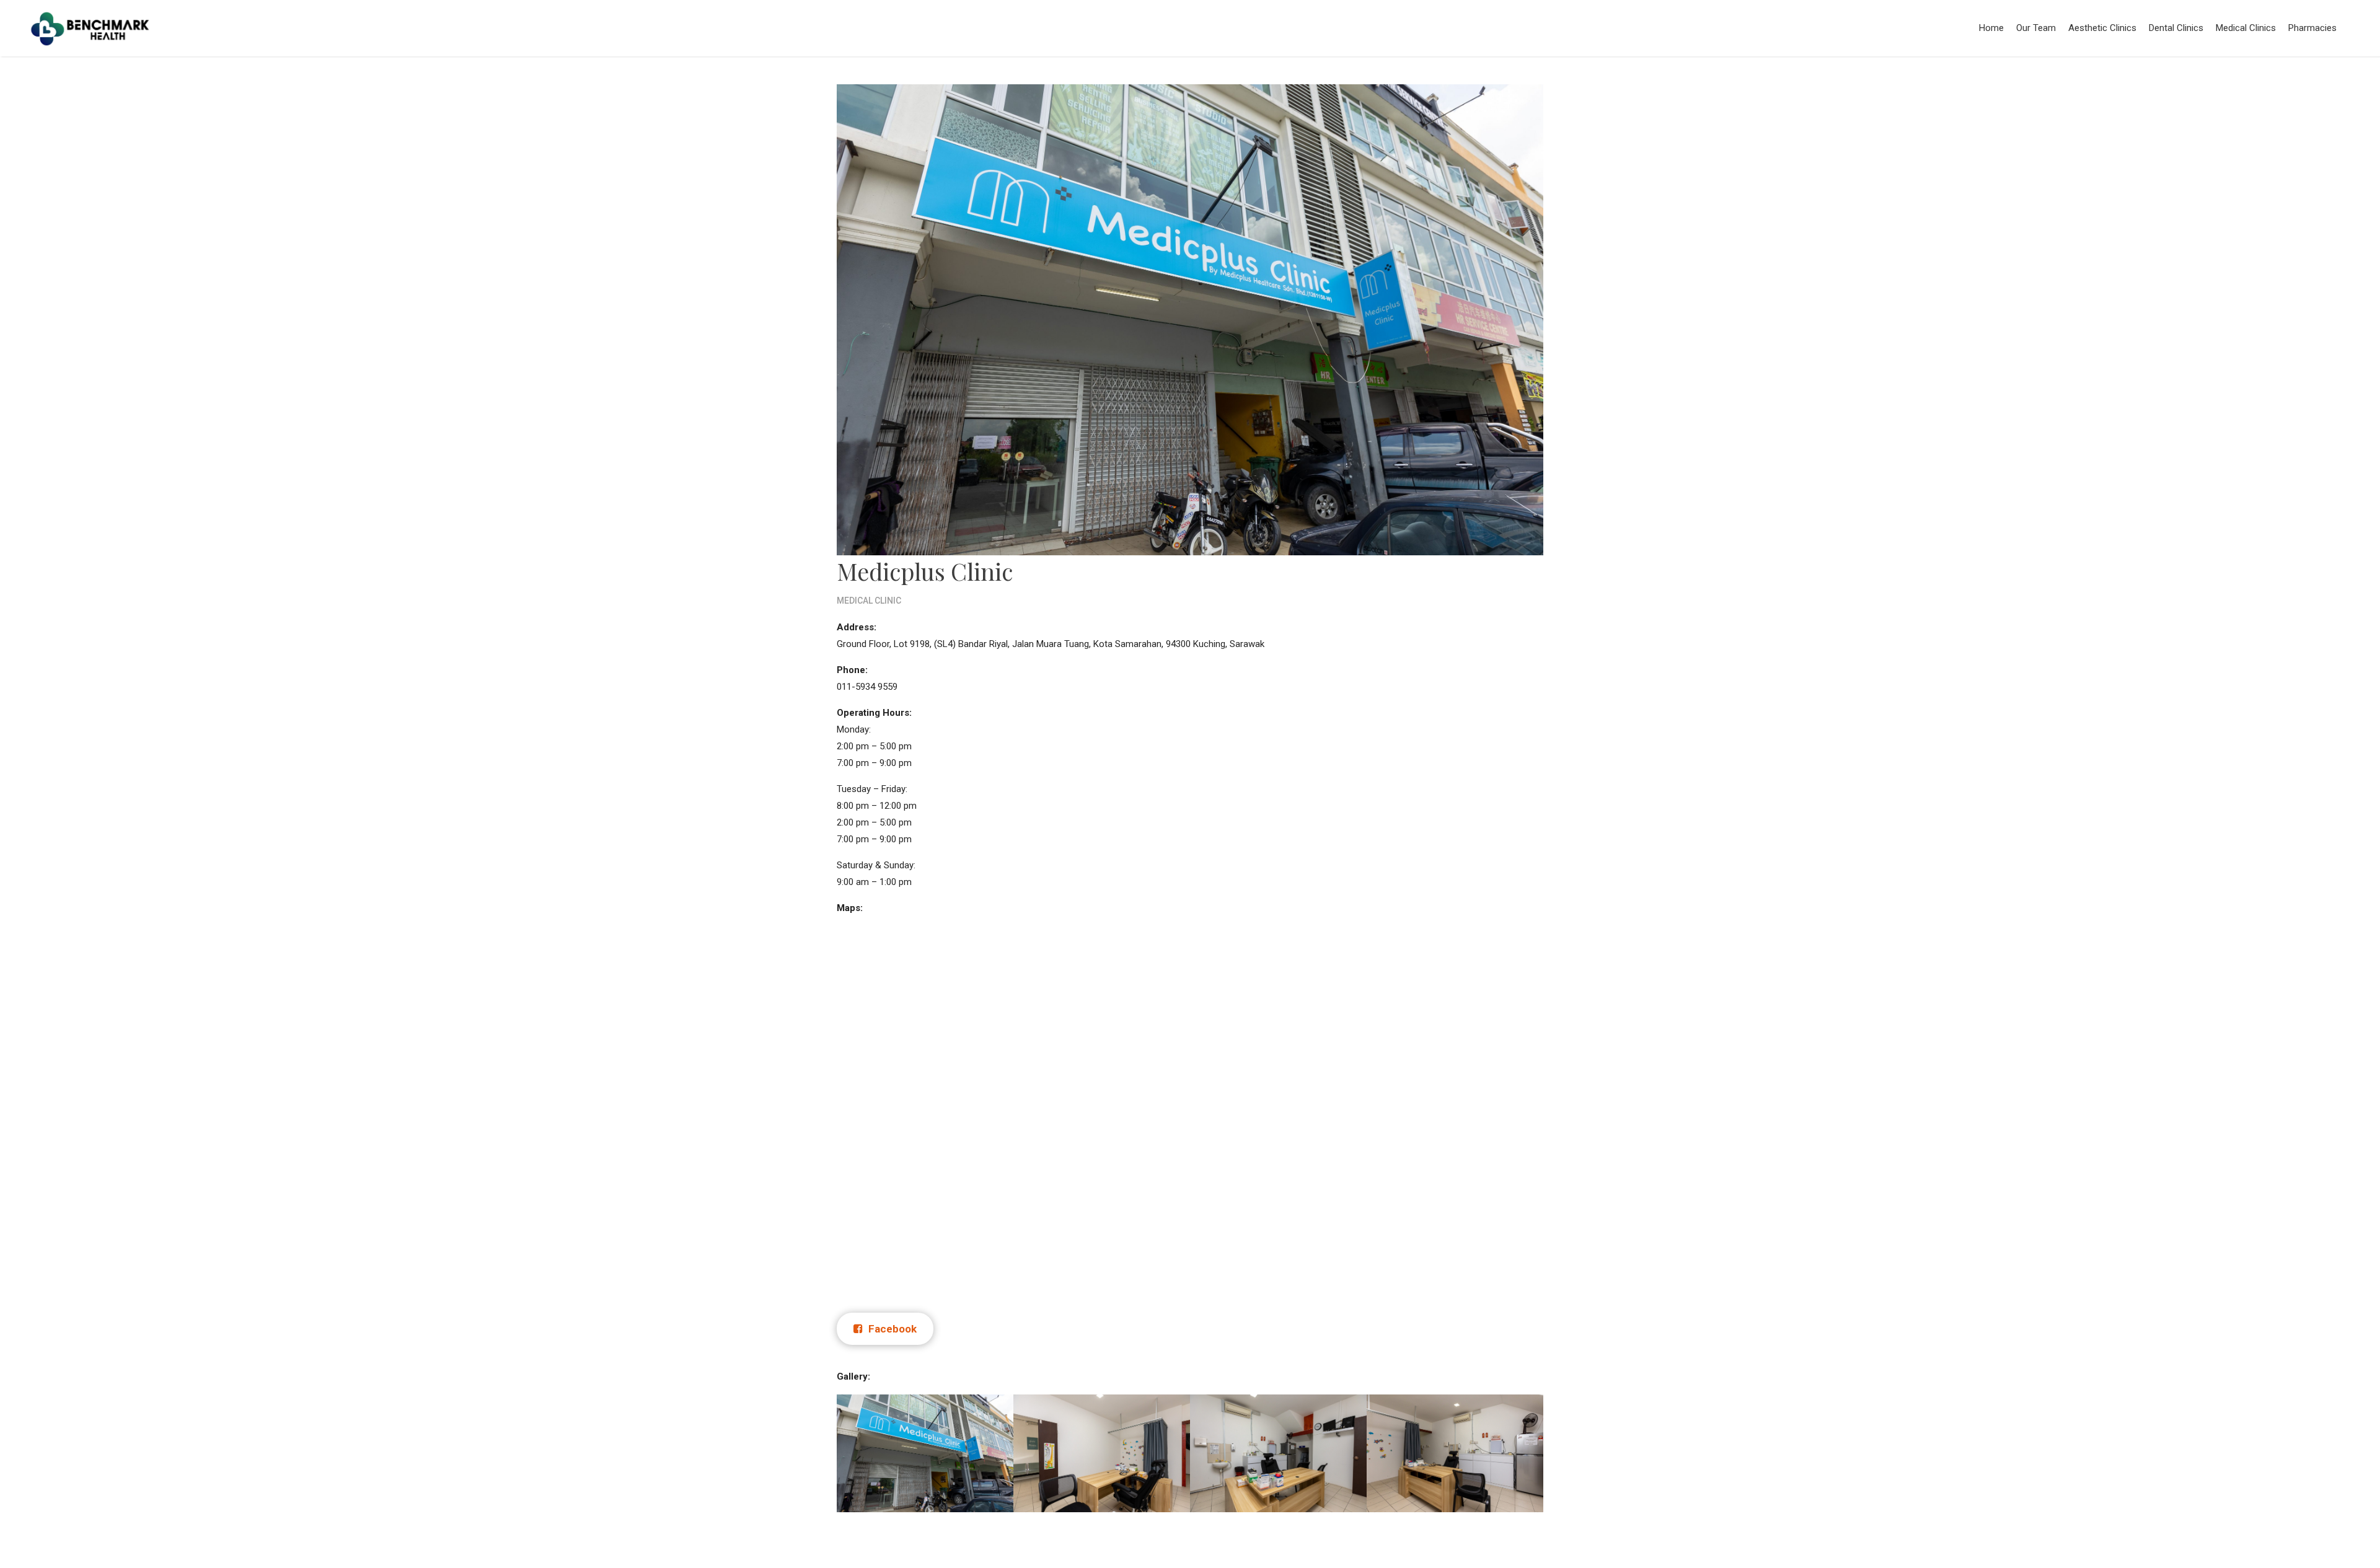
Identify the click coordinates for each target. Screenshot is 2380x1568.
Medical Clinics (2246, 28)
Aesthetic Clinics (2102, 28)
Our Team (2036, 28)
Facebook (891, 1329)
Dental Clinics (2176, 28)
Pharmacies (2312, 28)
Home (1991, 28)
